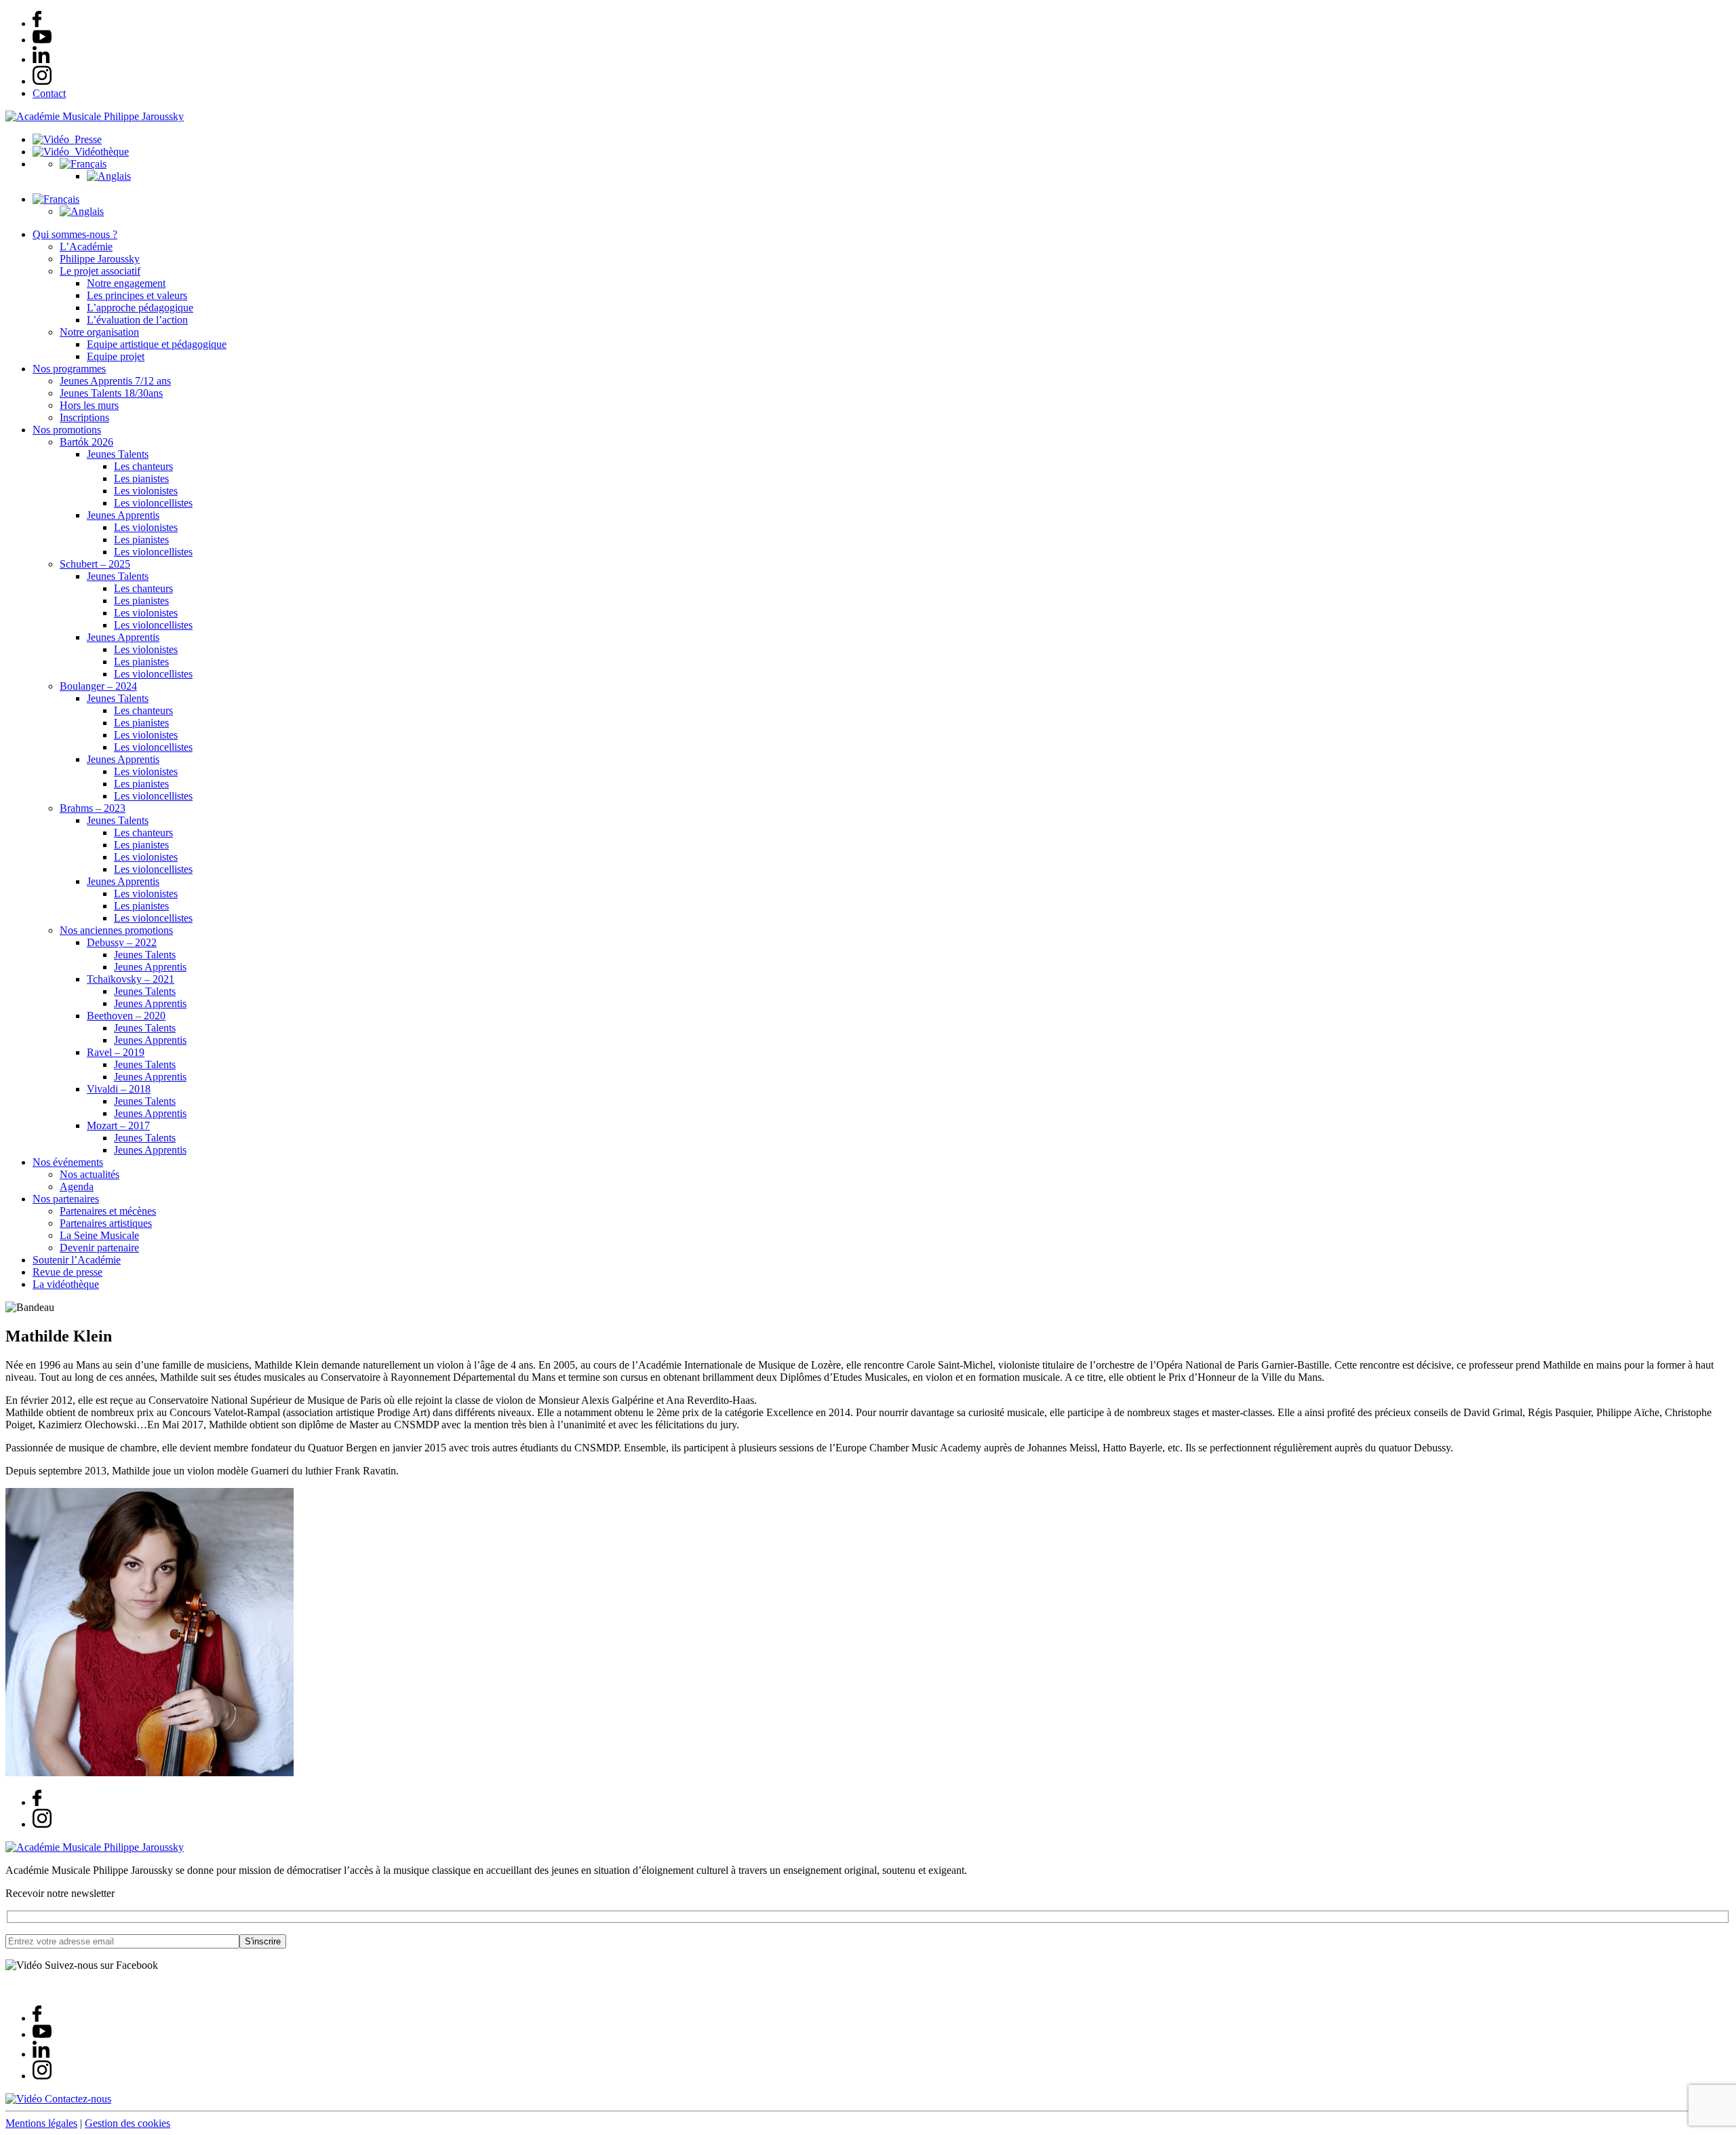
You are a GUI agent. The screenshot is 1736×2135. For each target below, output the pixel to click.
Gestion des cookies (127, 2123)
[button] (83, 164)
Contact (49, 93)
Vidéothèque (99, 152)
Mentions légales (41, 2123)
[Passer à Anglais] (109, 176)
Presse (85, 139)
